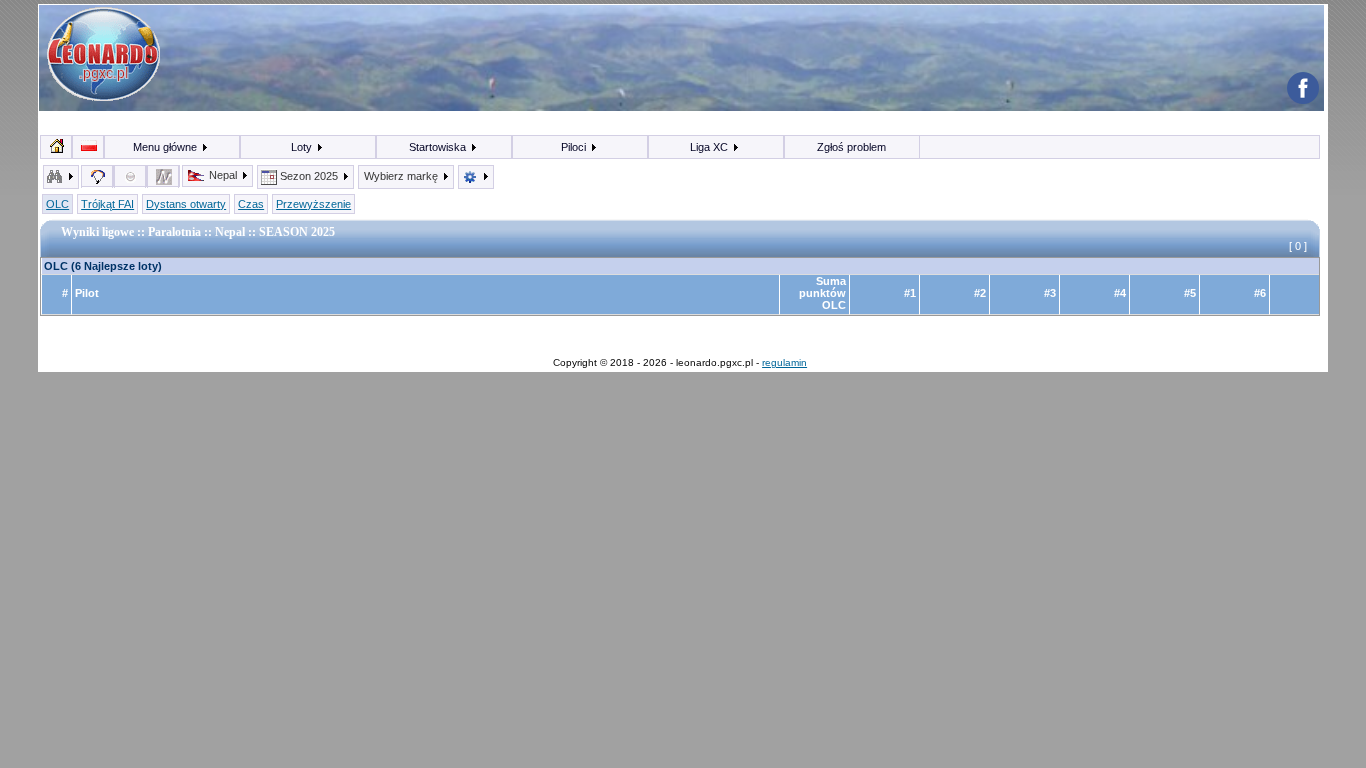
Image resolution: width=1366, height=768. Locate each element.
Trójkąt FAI (107, 204)
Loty (303, 147)
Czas (251, 204)
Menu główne (166, 147)
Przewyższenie (313, 204)
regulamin (784, 362)
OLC (57, 204)
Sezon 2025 (309, 176)
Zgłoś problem (851, 147)
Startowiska (439, 147)
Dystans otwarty (186, 204)
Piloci (575, 147)
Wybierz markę (402, 176)
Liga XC (710, 147)
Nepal (223, 175)
